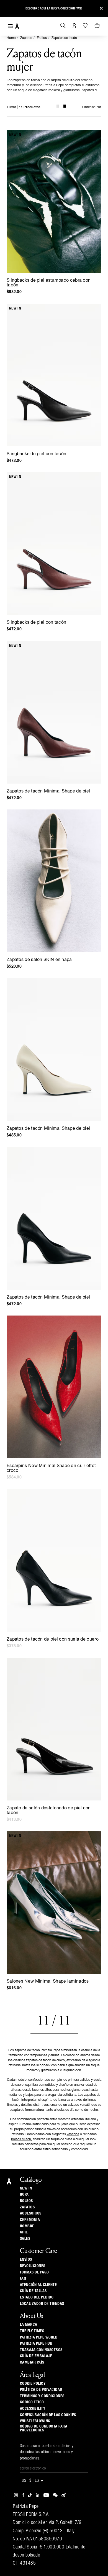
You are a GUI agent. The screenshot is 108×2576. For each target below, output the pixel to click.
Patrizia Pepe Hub (36, 2344)
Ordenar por (92, 107)
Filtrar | (24, 107)
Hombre (27, 2226)
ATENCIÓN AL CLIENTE (38, 2285)
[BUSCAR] (63, 26)
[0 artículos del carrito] (98, 26)
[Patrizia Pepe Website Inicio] (17, 26)
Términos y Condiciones (42, 2396)
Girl (24, 2232)
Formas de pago (34, 2272)
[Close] (101, 8)
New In (26, 2188)
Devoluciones (33, 2266)
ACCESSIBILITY (33, 2409)
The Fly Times (32, 2331)
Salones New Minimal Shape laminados (48, 1981)
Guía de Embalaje (36, 2356)
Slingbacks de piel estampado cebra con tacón (49, 283)
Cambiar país (32, 2362)
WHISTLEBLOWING (35, 2421)
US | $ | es (31, 2481)
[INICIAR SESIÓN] (74, 26)
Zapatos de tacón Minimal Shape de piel (48, 791)
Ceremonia (30, 2220)
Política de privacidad (41, 2390)
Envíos (26, 2260)
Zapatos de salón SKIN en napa (39, 960)
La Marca (29, 2325)
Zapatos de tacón (64, 38)
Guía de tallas (33, 2291)
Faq (23, 2278)
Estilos (42, 38)
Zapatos (26, 38)
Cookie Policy (33, 2384)
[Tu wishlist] (86, 26)
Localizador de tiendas (42, 2304)
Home (11, 38)
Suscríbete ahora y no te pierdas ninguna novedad (54, 8)
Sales (25, 2239)
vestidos (73, 2134)
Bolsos (26, 2201)
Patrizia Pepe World (39, 2337)
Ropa (24, 2194)
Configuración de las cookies (48, 2415)
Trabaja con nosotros (41, 2350)
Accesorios (31, 2213)
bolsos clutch (21, 2139)
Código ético (32, 2402)
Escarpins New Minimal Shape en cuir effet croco (51, 1468)
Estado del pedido (37, 2297)
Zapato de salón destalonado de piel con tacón (49, 1811)
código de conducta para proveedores (44, 2428)
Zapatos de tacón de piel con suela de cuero (53, 1639)
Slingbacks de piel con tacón (36, 454)
